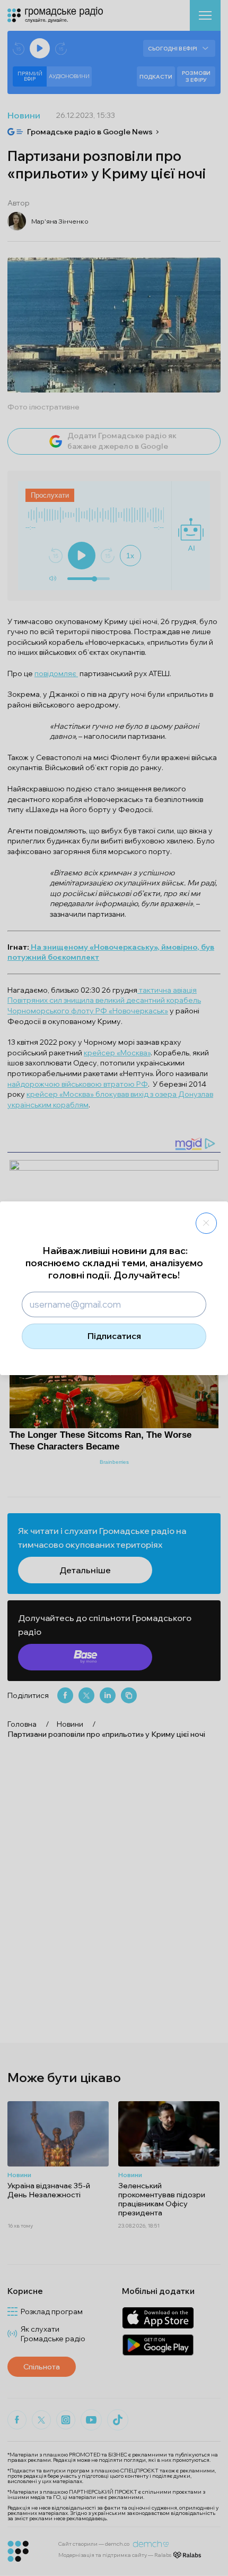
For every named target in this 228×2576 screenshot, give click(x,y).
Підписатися (114, 1336)
